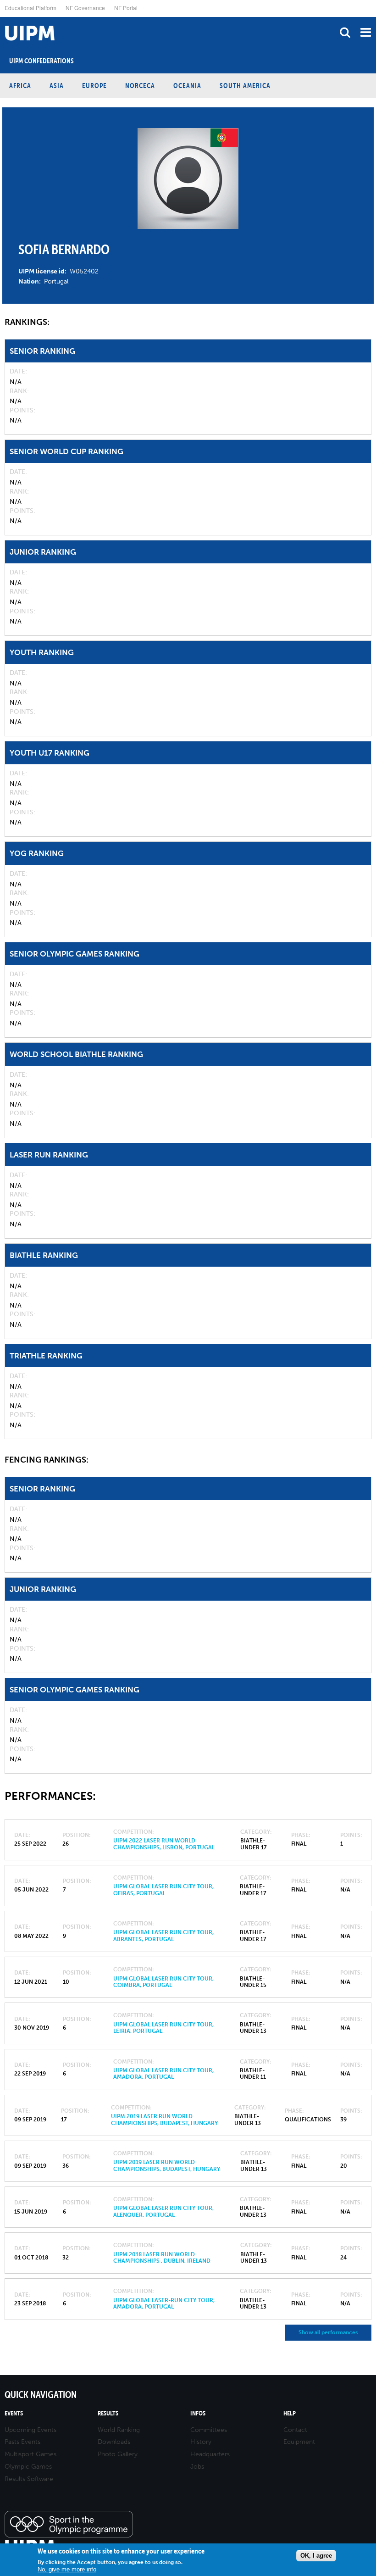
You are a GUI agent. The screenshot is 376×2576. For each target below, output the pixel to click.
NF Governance (85, 8)
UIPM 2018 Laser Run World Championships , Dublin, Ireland (162, 2258)
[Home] (2, 17)
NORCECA (140, 86)
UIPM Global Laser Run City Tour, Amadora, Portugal (163, 2074)
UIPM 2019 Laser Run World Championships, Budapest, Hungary (164, 2120)
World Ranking (119, 2430)
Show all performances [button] (328, 2332)
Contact (295, 2430)
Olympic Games (28, 2467)
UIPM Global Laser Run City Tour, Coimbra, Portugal (163, 1982)
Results (108, 2413)
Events (14, 2413)
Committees (209, 2430)
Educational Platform (30, 8)
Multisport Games (30, 2454)
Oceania (187, 86)
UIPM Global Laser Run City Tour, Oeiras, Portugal (163, 1890)
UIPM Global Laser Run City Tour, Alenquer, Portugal (163, 2211)
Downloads (114, 2442)
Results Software (29, 2479)
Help (290, 2413)
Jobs (197, 2467)
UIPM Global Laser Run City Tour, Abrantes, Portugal (163, 1936)
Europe (94, 86)
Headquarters (210, 2454)
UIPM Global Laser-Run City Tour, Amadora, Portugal (164, 2303)
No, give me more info (67, 2569)
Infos (198, 2413)
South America (245, 86)
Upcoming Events (30, 2430)
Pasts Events (22, 2442)
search (345, 32)
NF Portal (126, 8)
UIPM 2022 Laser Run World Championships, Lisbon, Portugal (164, 1844)
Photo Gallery (118, 2454)
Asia (57, 86)
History (201, 2442)
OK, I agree (316, 2556)
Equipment (299, 2442)
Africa (20, 86)
